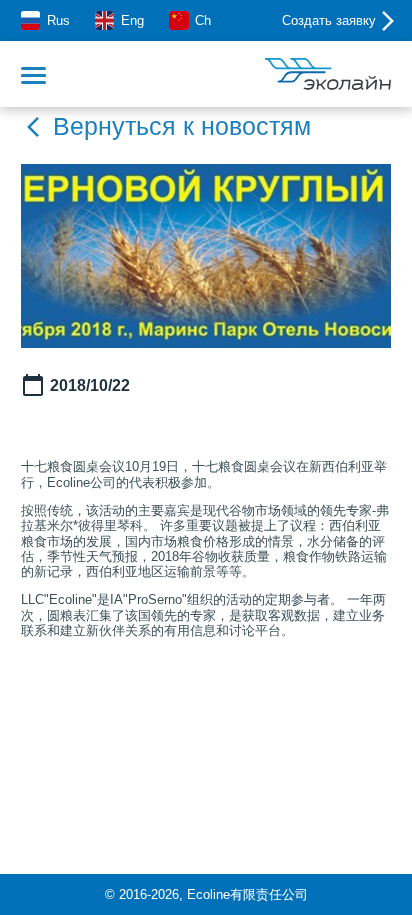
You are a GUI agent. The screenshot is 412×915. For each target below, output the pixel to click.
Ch (203, 20)
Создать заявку (329, 20)
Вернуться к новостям (182, 127)
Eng (132, 20)
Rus (58, 20)
